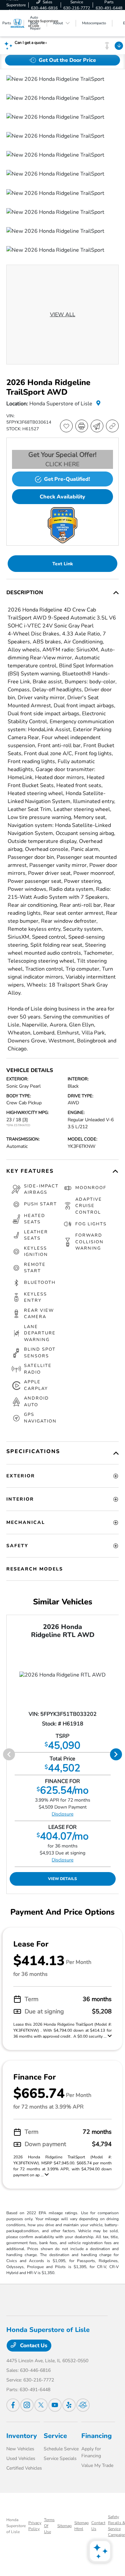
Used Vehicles (21, 2458)
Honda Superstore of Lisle (16, 2526)
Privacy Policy (35, 2526)
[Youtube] (55, 2405)
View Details (62, 1879)
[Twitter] (41, 2405)
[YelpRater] (69, 2405)
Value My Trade (97, 2465)
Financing (96, 2436)
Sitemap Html (81, 2526)
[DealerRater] (83, 2405)
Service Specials (60, 2458)
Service (55, 2436)
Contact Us (33, 2346)
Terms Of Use (49, 2526)
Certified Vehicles (24, 2468)
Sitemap (64, 2526)
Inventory (22, 2436)
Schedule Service (61, 2449)
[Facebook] (13, 2405)
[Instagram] (27, 2405)
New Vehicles (20, 2449)
